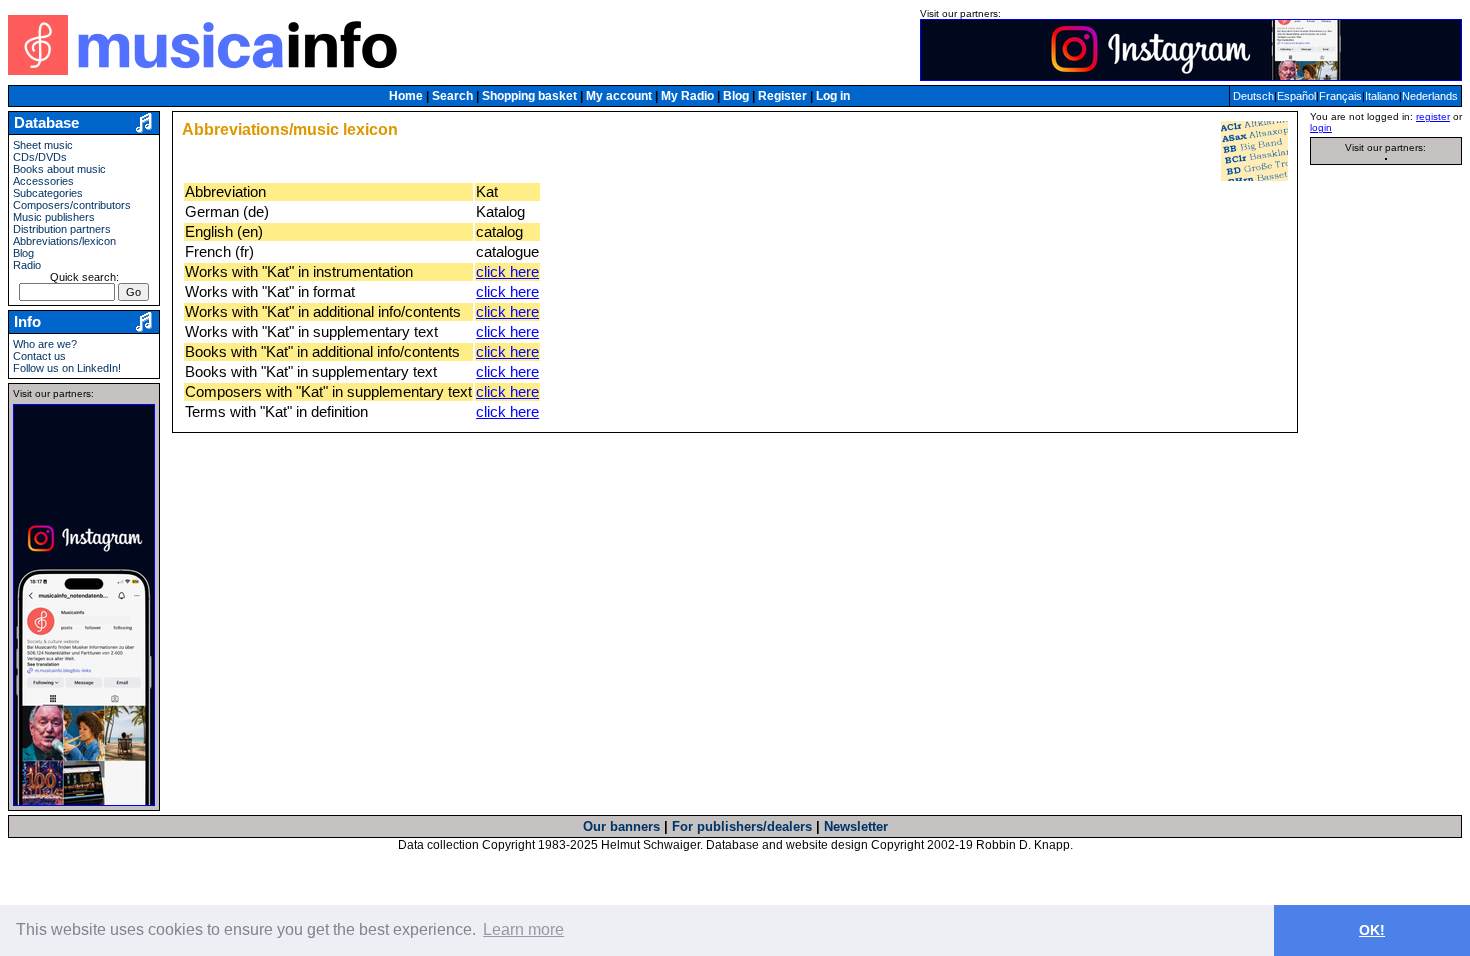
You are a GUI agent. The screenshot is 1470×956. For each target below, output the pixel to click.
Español (1296, 96)
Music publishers (54, 217)
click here (507, 272)
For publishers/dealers (742, 826)
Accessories (43, 181)
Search (452, 96)
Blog (736, 96)
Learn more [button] (523, 929)
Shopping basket (529, 96)
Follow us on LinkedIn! (67, 368)
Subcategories (48, 193)
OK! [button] (1372, 930)
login (1321, 127)
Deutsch (1253, 96)
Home (406, 96)
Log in (833, 96)
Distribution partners (62, 229)
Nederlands (1430, 96)
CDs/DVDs (40, 157)
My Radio (687, 96)
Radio (27, 265)
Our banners (621, 826)
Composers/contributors (72, 205)
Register (782, 96)
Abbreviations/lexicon (64, 241)
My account (619, 96)
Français (1340, 96)
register (1433, 116)
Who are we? (45, 344)
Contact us (39, 356)
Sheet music (43, 145)
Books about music (59, 169)
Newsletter (856, 826)
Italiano (1382, 96)
